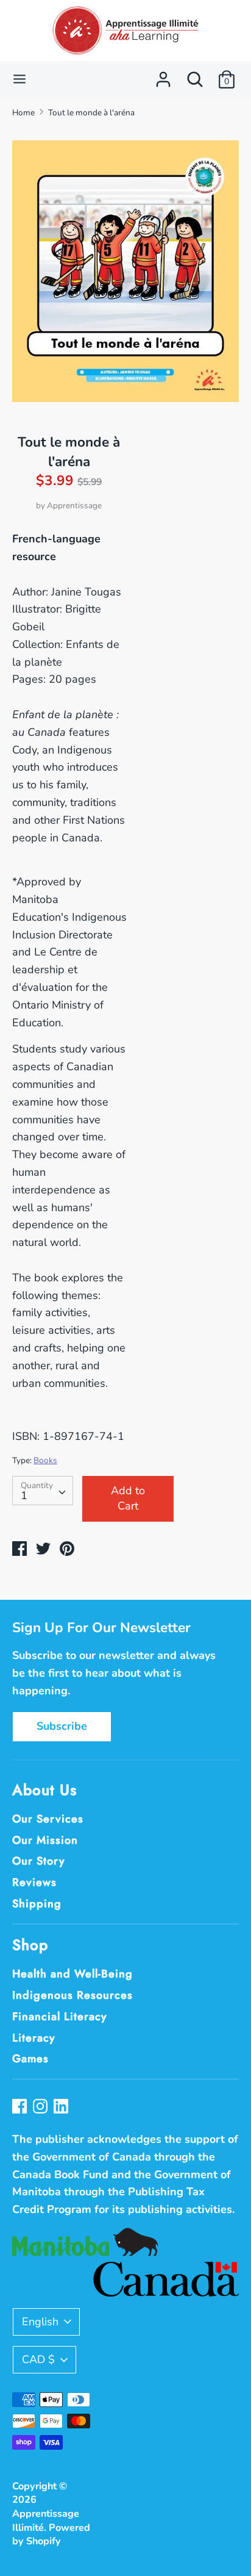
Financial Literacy (60, 2017)
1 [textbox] (24, 1495)
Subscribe (62, 1726)
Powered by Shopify (51, 2535)
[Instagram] (41, 2108)
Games (30, 2059)
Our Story (39, 1861)
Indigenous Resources (72, 1995)
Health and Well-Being (72, 1974)
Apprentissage (74, 505)
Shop (30, 1945)
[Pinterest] (62, 2108)
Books (45, 1460)
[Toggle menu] (19, 79)
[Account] (163, 76)
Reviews (34, 1882)
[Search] (195, 76)
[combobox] (43, 1491)
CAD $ (38, 2359)
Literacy (34, 2038)
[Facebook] (21, 2108)
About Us (44, 1790)
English (40, 2322)
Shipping (37, 1904)
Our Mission (45, 1840)
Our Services (48, 1819)
